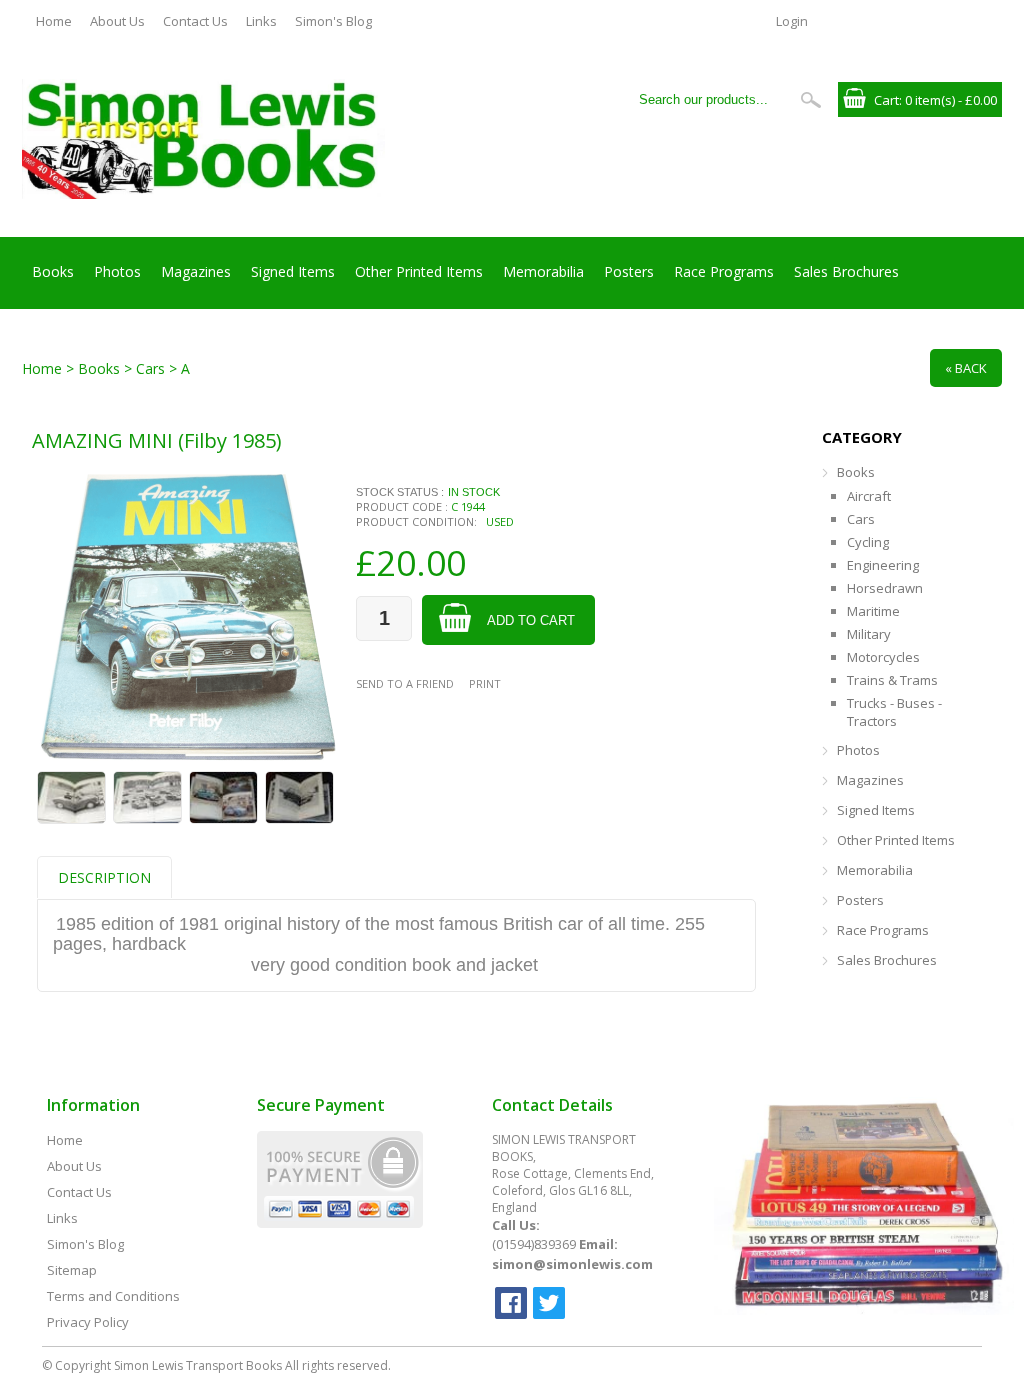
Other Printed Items (419, 271)
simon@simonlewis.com (572, 1264)
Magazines (196, 271)
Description (104, 877)
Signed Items (293, 271)
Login (792, 21)
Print (485, 683)
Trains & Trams (892, 680)
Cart (886, 100)
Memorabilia (543, 271)
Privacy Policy (88, 1322)
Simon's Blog (333, 21)
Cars (861, 519)
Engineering (883, 565)
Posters (629, 271)
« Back (966, 368)
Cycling (868, 542)
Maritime (873, 611)
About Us (117, 21)
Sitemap (72, 1270)
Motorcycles (883, 657)
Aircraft (869, 496)
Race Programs (724, 271)
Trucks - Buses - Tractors (894, 712)
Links (261, 21)
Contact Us (195, 21)
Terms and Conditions (113, 1296)
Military (869, 634)
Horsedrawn (885, 588)
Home (54, 21)
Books (53, 271)
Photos (117, 271)
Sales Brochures (846, 271)
